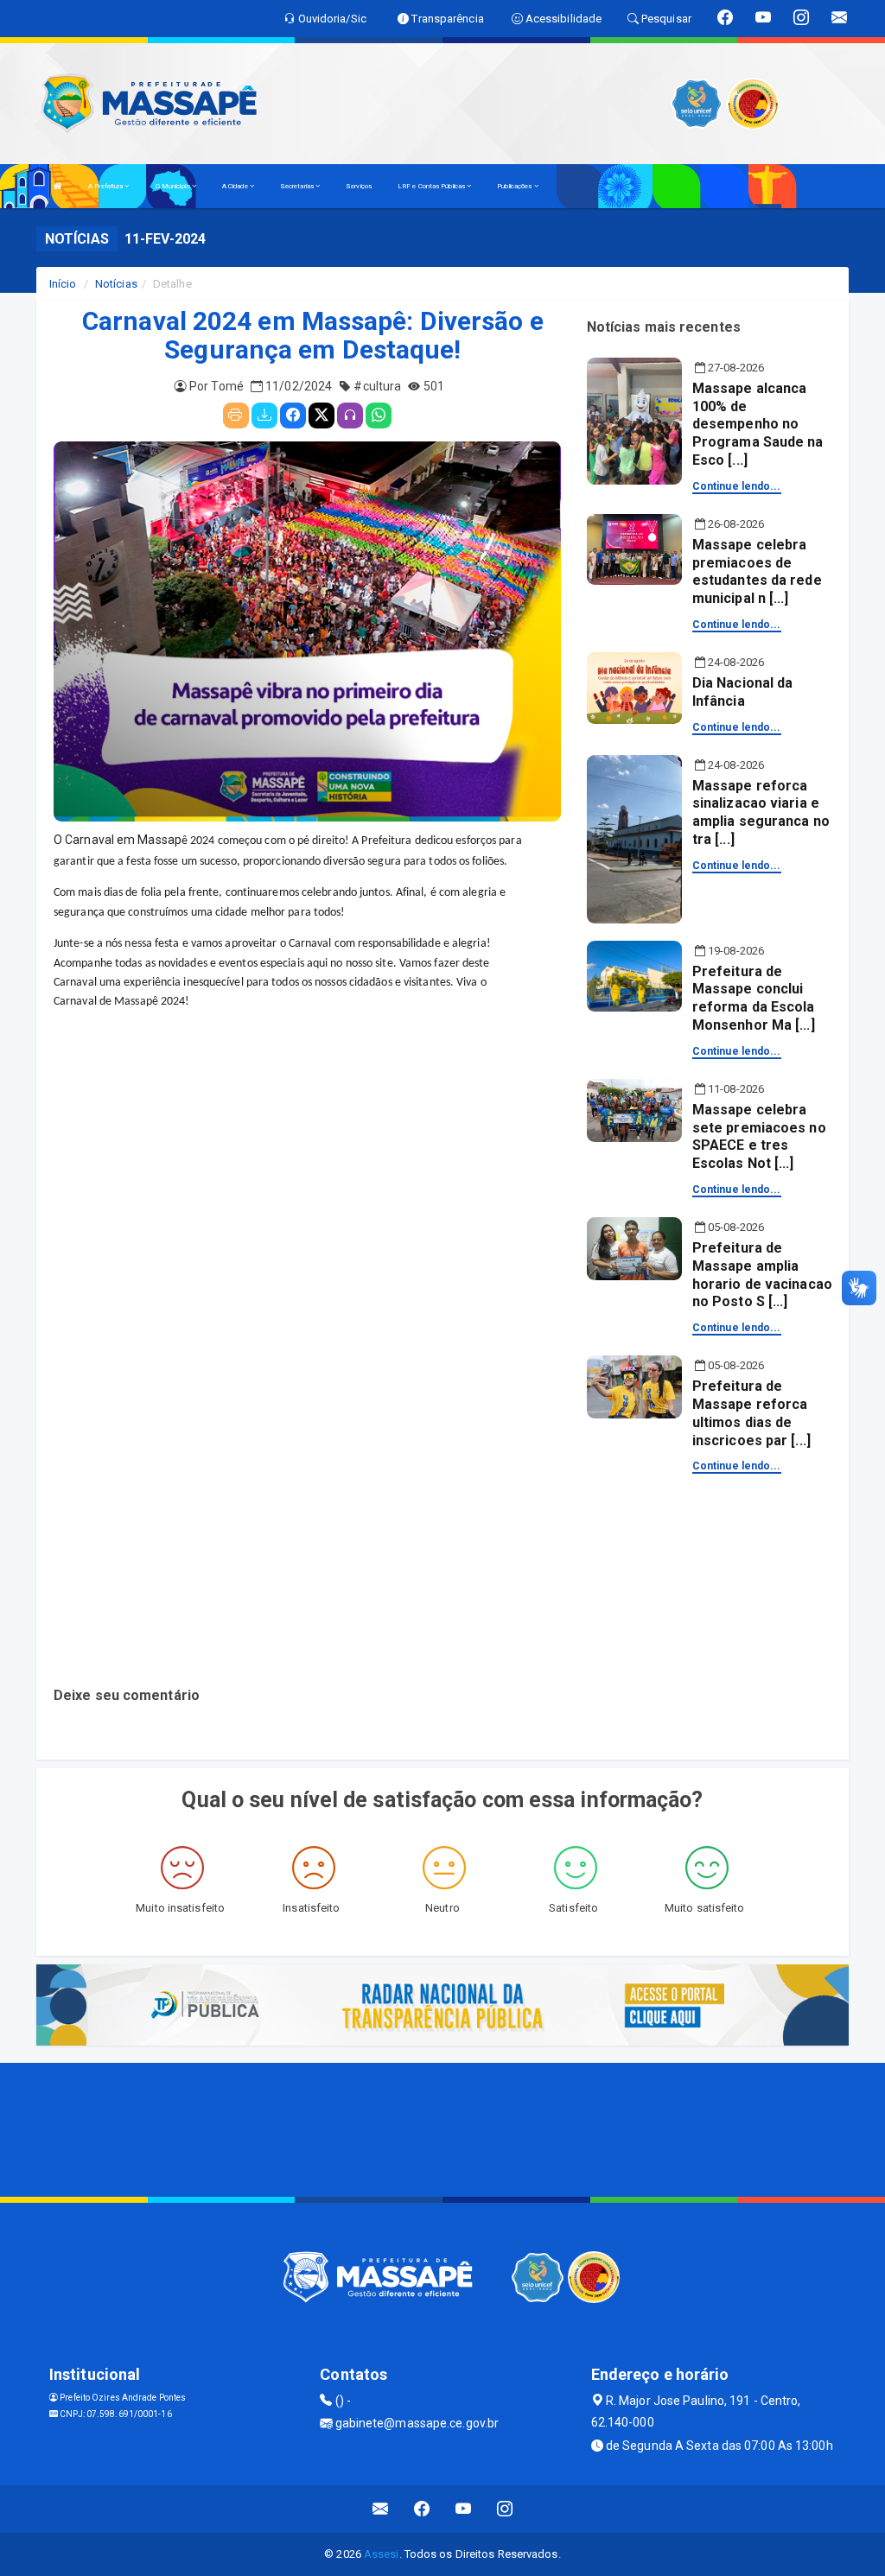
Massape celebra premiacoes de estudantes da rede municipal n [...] (757, 571)
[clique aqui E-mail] (381, 2509)
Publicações (515, 186)
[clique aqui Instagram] (505, 2509)
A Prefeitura (106, 186)
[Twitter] (322, 416)
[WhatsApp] (379, 416)
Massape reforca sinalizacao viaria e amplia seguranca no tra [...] (761, 812)
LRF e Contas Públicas (432, 186)
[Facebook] (293, 416)
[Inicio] (58, 186)
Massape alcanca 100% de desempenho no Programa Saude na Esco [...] (758, 424)
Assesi (382, 2554)
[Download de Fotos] (264, 416)
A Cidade (236, 186)
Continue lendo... (737, 486)
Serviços (359, 186)
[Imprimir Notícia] (236, 416)
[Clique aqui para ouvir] (350, 416)
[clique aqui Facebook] (422, 2509)
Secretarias (298, 186)
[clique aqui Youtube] (464, 2509)
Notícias (116, 284)
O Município (174, 186)
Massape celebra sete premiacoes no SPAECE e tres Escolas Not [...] (759, 1136)
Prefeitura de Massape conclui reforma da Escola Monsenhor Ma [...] (754, 998)
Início (63, 284)
